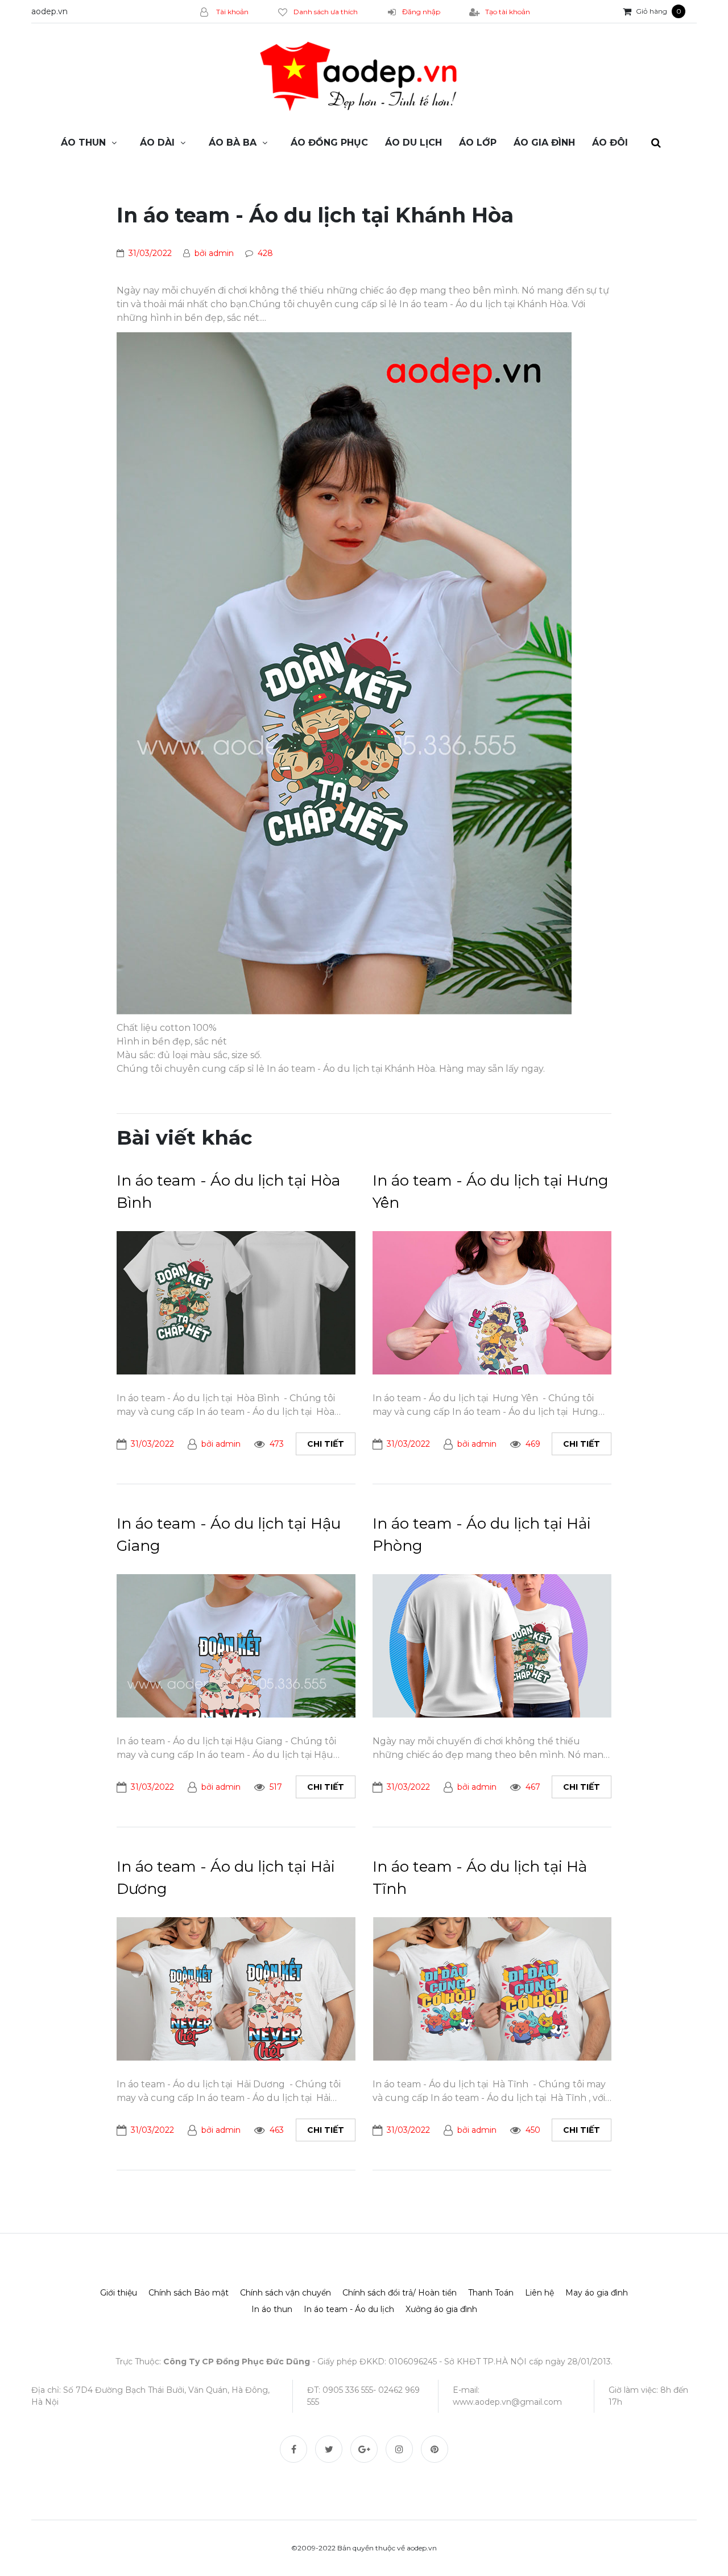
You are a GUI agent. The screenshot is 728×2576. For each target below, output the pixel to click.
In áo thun (272, 2309)
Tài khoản (231, 12)
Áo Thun (83, 143)
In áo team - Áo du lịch (349, 2309)
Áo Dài (157, 143)
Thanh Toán (491, 2293)
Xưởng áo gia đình (441, 2309)
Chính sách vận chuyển (286, 2293)
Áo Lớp (478, 143)
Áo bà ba (233, 143)
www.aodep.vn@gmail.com (507, 2402)
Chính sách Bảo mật (189, 2293)
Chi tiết (326, 1444)
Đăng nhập (421, 12)
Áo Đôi (610, 143)
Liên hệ (539, 2293)
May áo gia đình (597, 2293)
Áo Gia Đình (544, 143)
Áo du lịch (413, 143)
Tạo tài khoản (508, 12)
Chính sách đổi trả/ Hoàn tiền (400, 2293)
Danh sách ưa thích (326, 12)
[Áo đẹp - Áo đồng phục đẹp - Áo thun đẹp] (364, 77)
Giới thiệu (119, 2293)
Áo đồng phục (329, 143)
